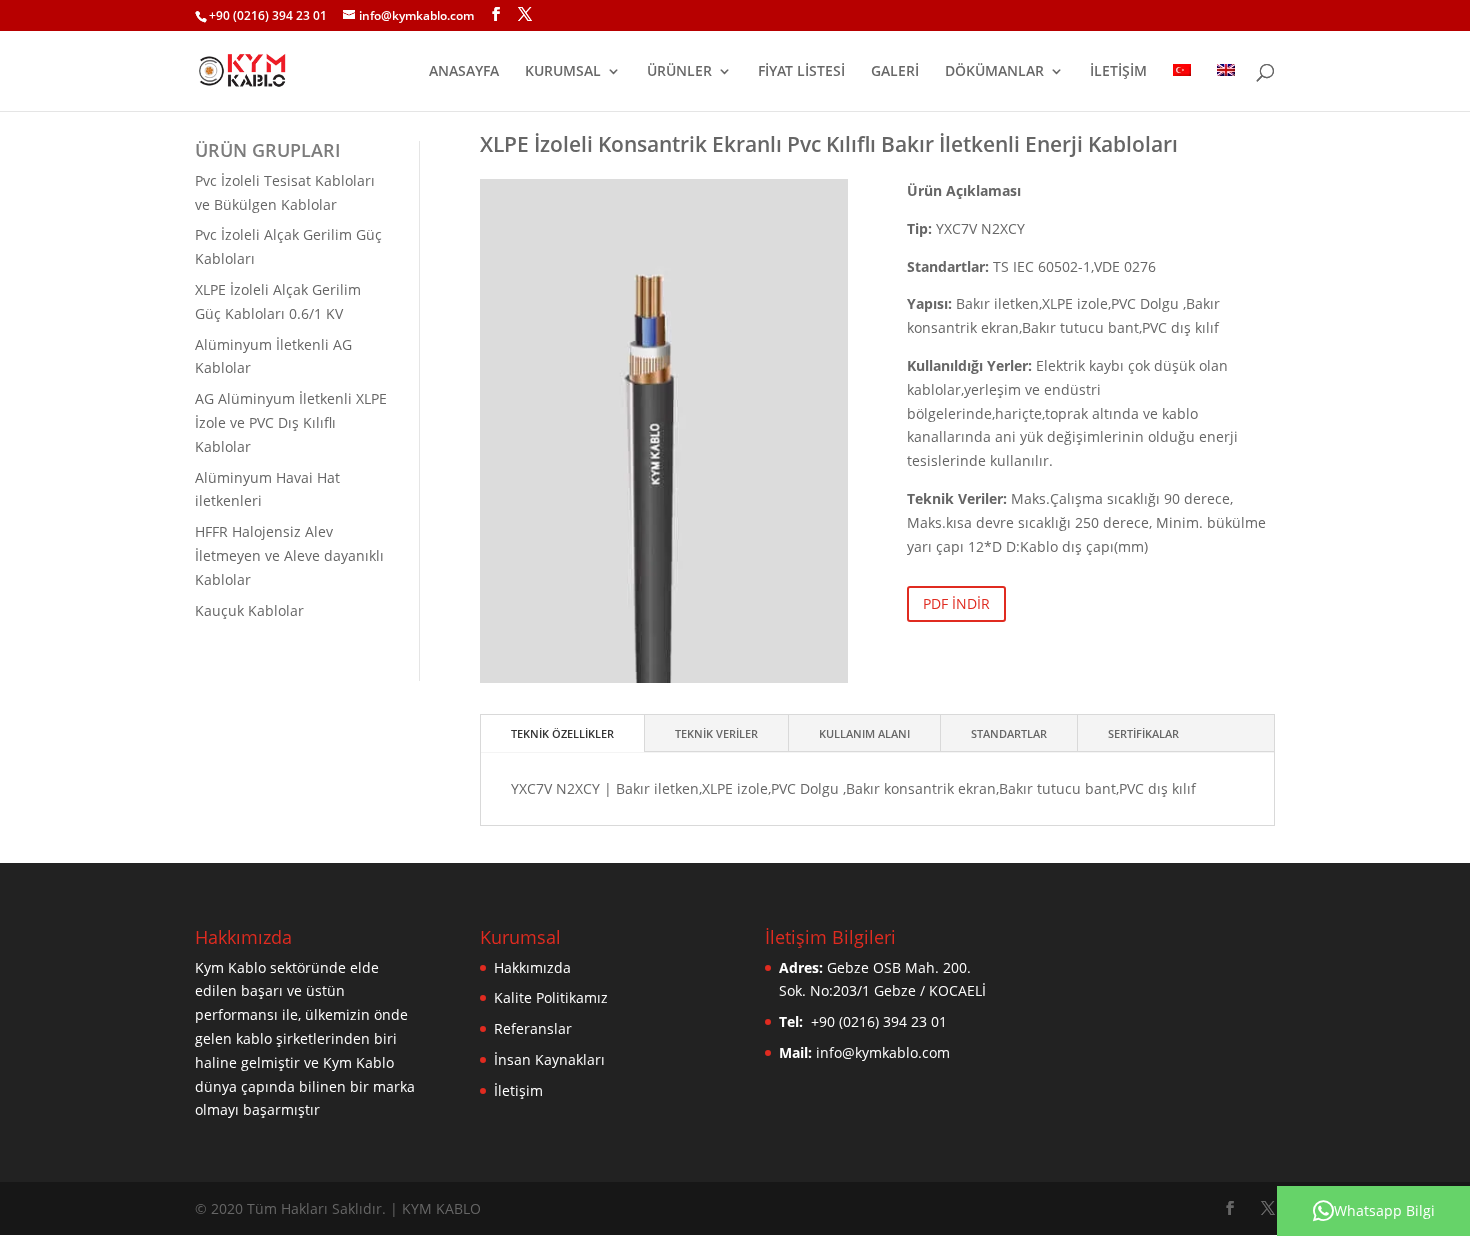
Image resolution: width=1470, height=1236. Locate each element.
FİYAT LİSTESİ (801, 72)
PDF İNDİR (956, 603)
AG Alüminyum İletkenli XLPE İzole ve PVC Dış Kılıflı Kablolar (291, 422)
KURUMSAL (563, 72)
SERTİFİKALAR (1143, 733)
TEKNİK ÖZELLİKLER (562, 733)
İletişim (518, 1090)
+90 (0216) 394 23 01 (268, 15)
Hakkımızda (532, 967)
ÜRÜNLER (679, 72)
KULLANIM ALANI (864, 733)
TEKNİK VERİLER (716, 733)
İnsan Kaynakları (549, 1059)
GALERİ (895, 72)
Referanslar (533, 1028)
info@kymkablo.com (883, 1052)
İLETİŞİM (1118, 72)
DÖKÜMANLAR (994, 72)
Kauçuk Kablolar (249, 610)
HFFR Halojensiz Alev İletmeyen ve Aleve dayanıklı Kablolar (289, 555)
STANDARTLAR (1009, 733)
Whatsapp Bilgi (1384, 1210)
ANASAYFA (464, 72)
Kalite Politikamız (551, 997)
